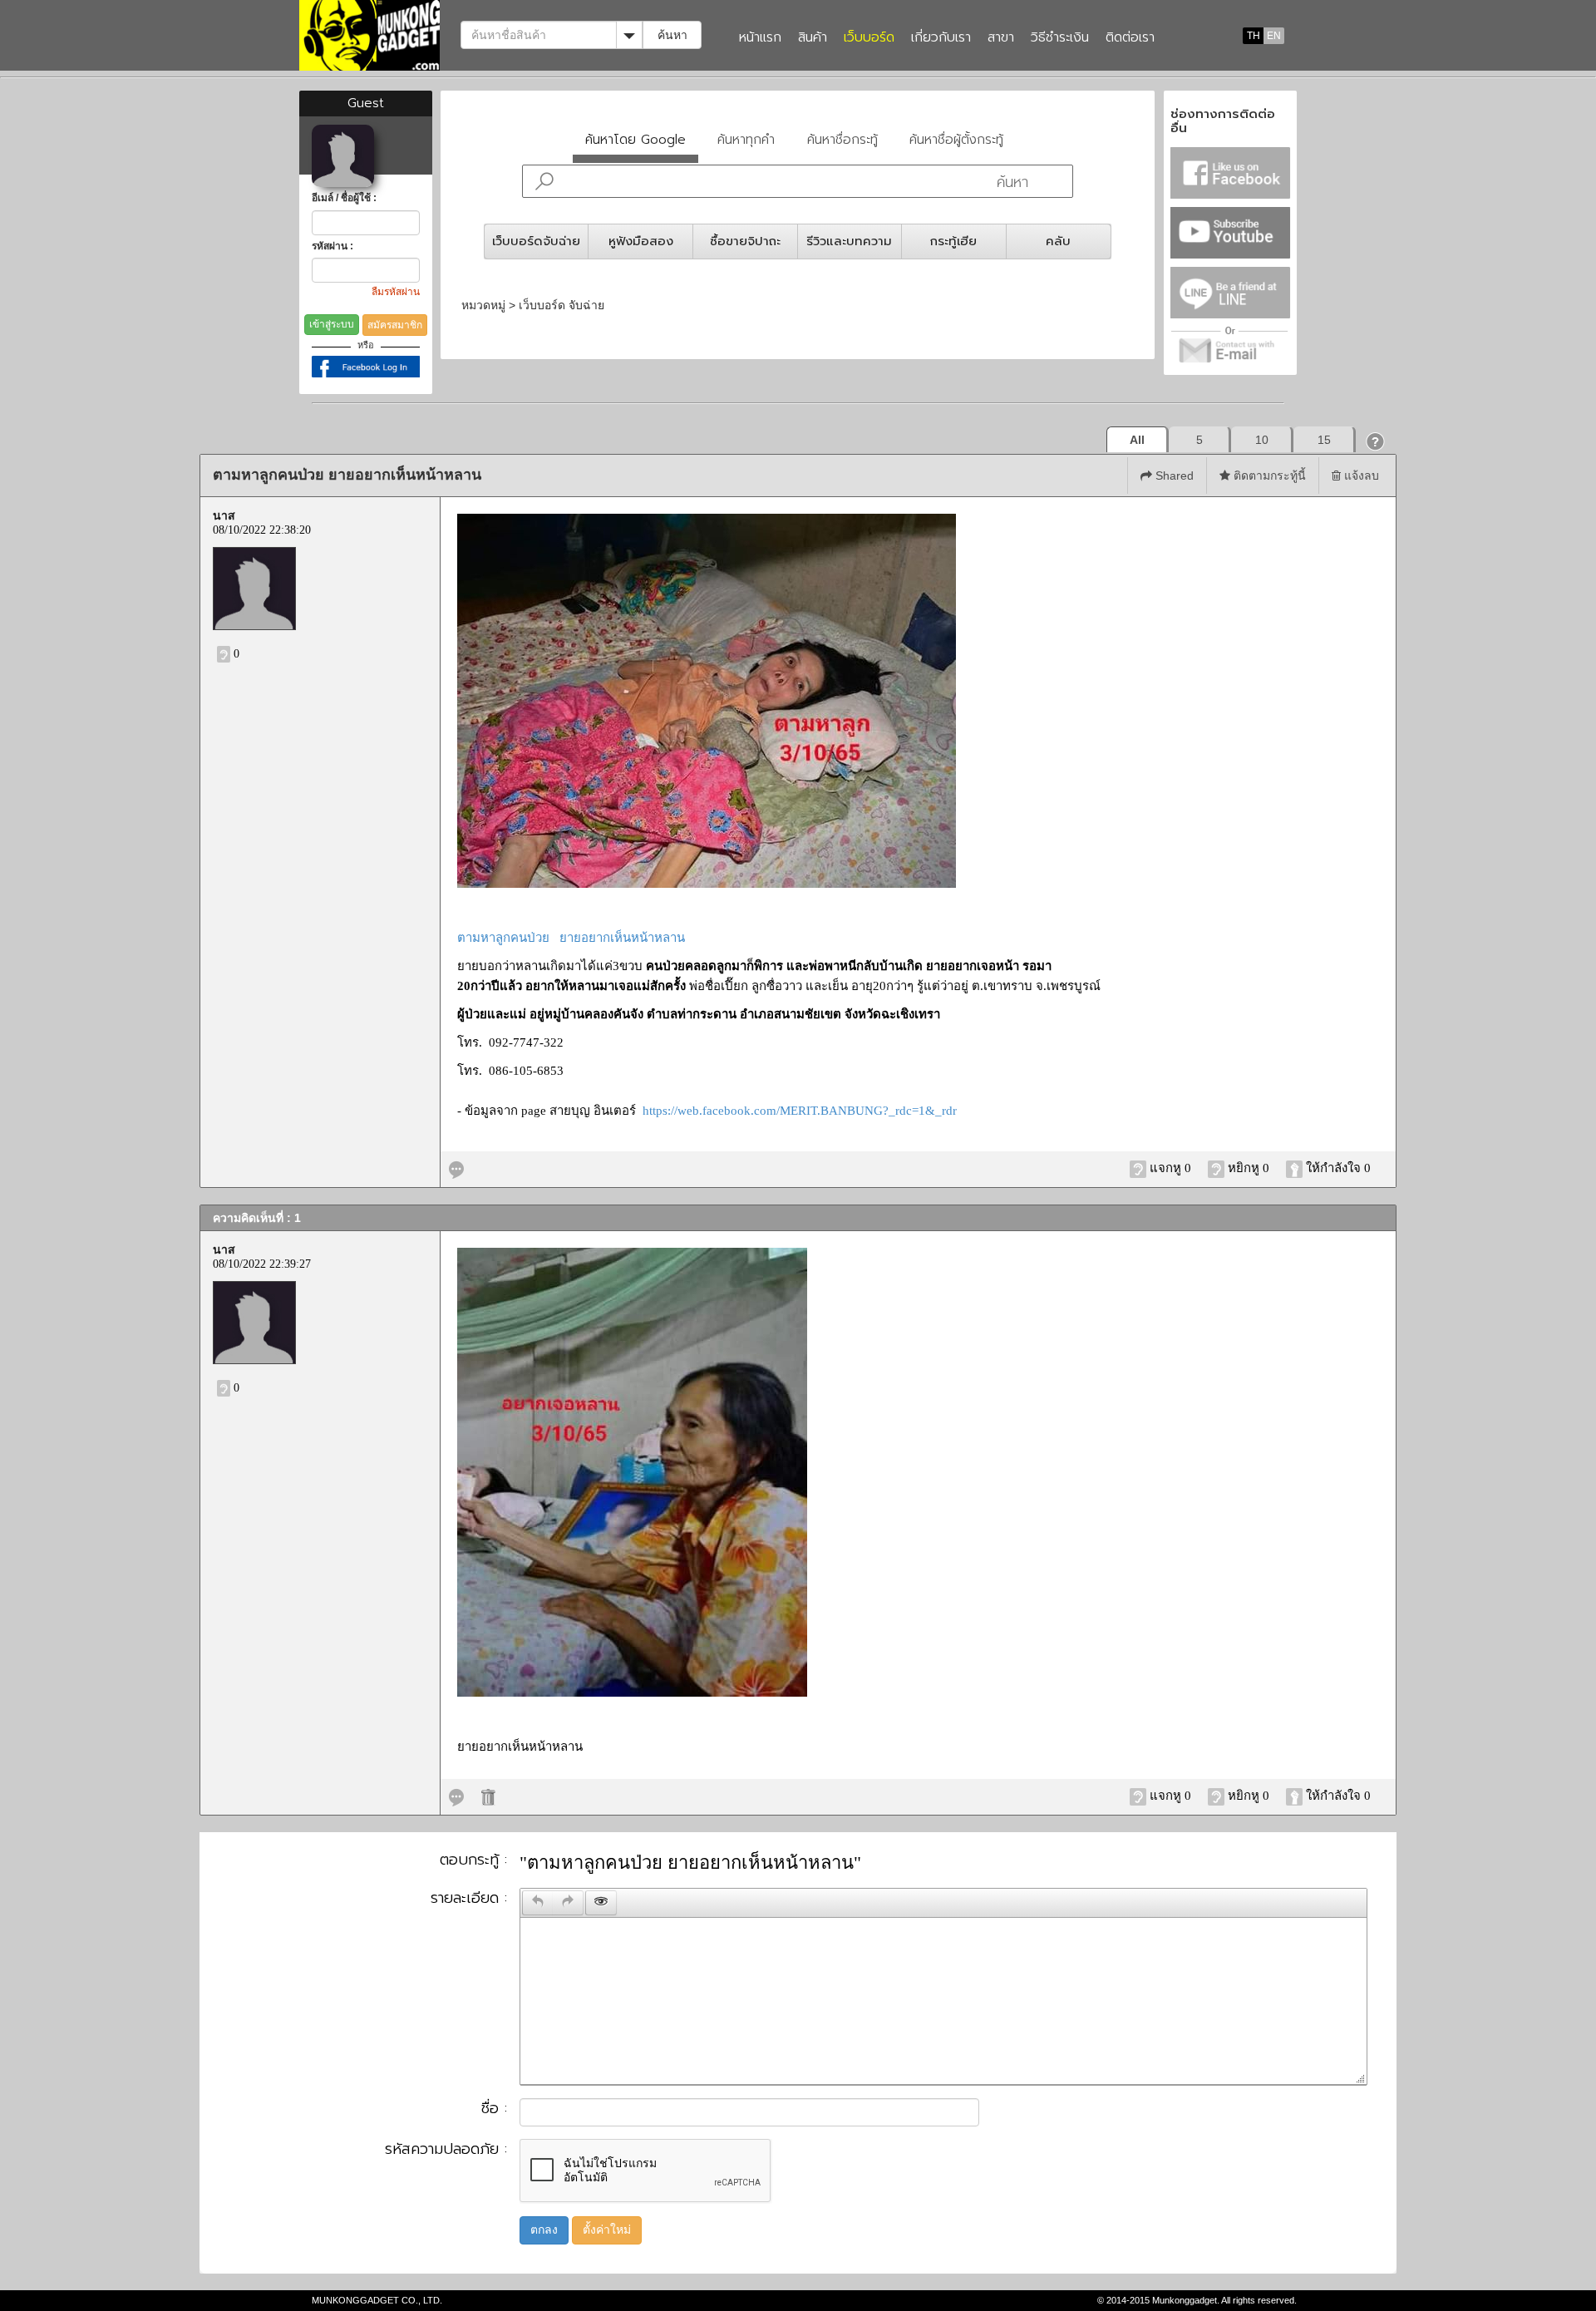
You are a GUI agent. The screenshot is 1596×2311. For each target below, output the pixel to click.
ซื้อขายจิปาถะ (745, 241)
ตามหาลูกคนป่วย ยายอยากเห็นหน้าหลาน (571, 938)
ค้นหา (672, 35)
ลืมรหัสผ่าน (396, 292)
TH (1254, 36)
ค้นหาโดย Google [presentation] (635, 139)
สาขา (1001, 38)
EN (1274, 36)
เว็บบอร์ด (869, 38)
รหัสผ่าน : (332, 246)
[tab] (636, 143)
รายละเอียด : (469, 1899)
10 (1262, 440)
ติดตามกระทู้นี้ (1268, 476)
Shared (1173, 476)
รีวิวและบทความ (849, 241)
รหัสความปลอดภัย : (446, 2150)
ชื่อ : (494, 2109)
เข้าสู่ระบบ (332, 324)
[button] (1376, 441)
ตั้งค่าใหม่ (607, 2230)
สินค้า (813, 38)
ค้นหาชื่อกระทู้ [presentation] (842, 139)
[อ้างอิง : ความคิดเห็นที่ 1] (456, 1796)
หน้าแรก (760, 38)
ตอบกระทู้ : (473, 1860)
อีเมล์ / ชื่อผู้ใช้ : (344, 198)
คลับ (1058, 241)
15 (1324, 440)
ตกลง (544, 2230)
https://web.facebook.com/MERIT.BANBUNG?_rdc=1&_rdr (800, 1111)
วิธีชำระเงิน (1060, 38)
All (1137, 440)
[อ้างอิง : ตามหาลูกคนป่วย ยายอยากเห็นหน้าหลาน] (456, 1168)
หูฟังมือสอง (641, 241)
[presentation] (538, 1903)
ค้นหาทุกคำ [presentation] (746, 139)
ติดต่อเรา (1130, 38)
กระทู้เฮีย (953, 241)
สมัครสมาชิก (395, 325)
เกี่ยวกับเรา (941, 38)
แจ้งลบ (1360, 476)
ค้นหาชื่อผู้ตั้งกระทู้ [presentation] (956, 139)
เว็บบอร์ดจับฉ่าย (536, 241)
